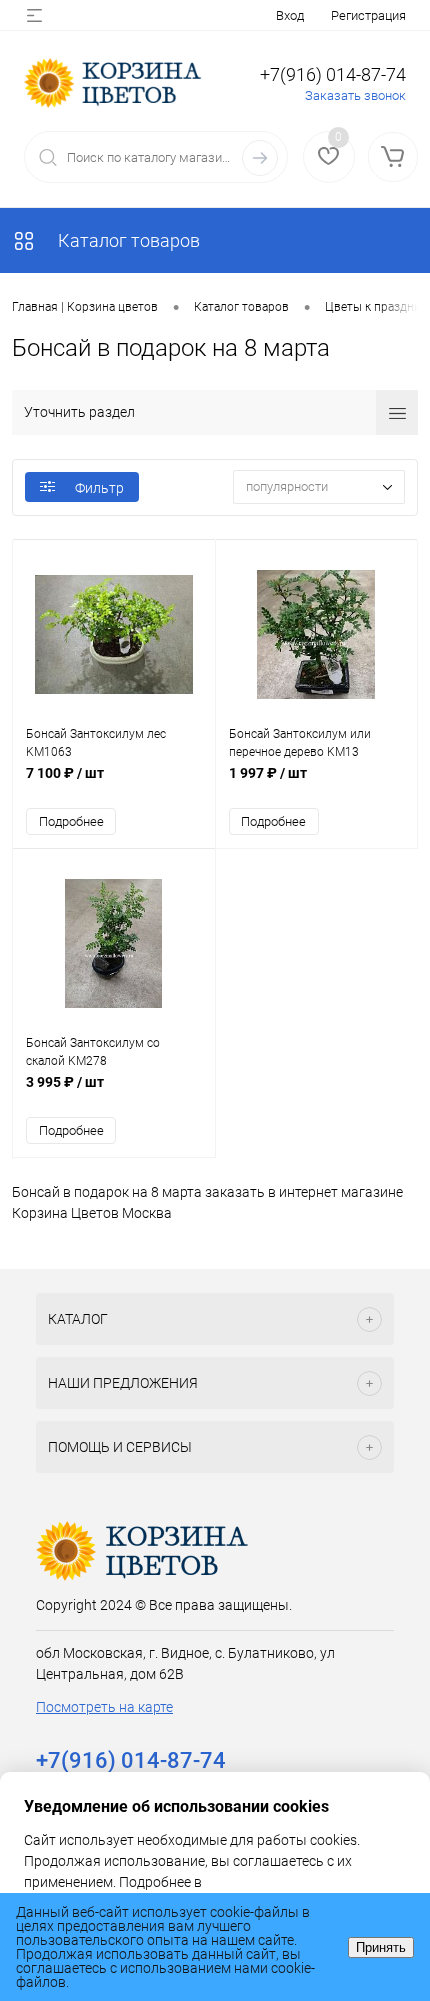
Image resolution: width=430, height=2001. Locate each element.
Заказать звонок (355, 95)
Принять (381, 1947)
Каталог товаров (127, 240)
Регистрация (368, 15)
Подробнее (71, 821)
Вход (290, 15)
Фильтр (99, 488)
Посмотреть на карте (104, 1707)
